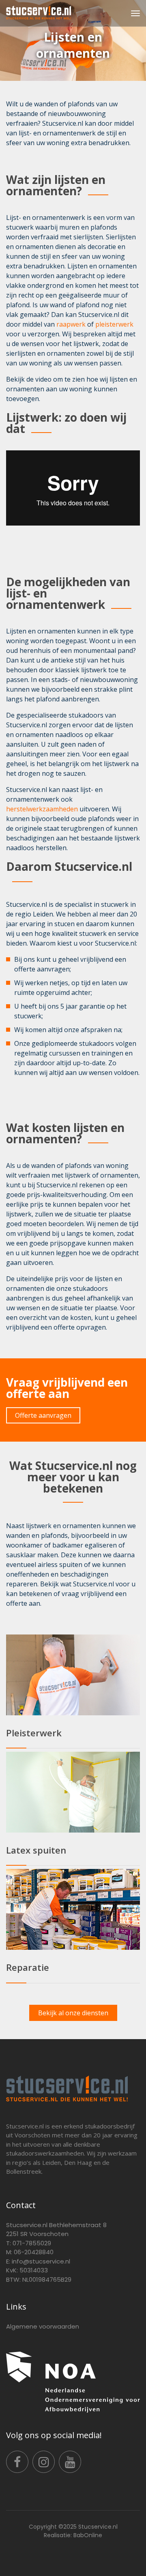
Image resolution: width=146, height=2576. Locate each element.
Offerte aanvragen (43, 1415)
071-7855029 (32, 2243)
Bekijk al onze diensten (73, 2013)
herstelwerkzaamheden (42, 809)
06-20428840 (34, 2252)
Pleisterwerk (34, 1733)
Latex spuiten (36, 1850)
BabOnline (88, 2535)
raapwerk (71, 324)
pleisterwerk (114, 324)
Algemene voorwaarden (43, 2326)
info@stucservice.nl (41, 2261)
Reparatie (28, 1967)
